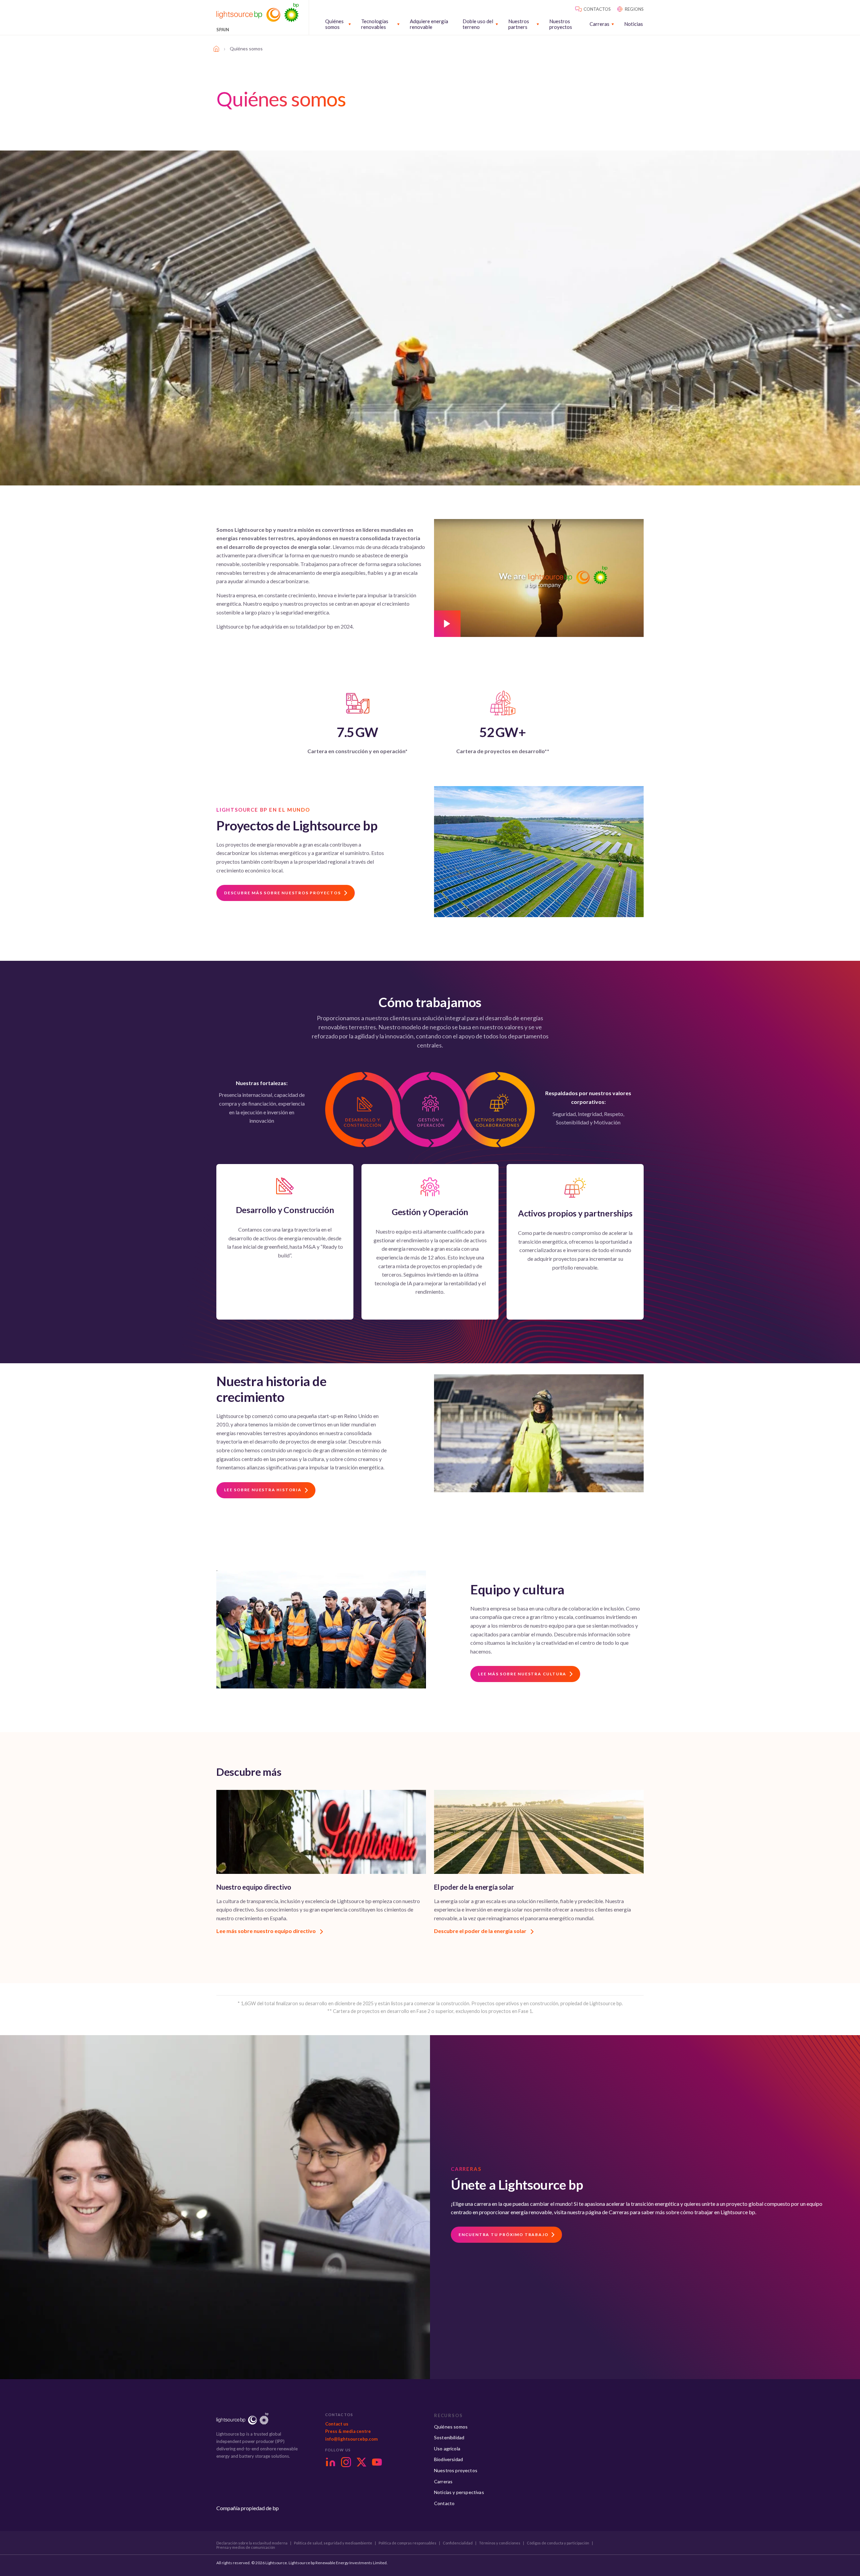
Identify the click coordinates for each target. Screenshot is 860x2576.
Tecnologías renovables (375, 24)
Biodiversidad (448, 2459)
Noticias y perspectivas (459, 2492)
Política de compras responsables (407, 2543)
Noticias (634, 24)
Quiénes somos (334, 24)
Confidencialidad (458, 2543)
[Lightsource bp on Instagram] (346, 2462)
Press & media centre (348, 2431)
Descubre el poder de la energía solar (481, 1931)
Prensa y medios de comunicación (246, 2547)
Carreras (599, 24)
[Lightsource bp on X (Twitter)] (361, 2462)
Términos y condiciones (500, 2543)
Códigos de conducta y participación (558, 2543)
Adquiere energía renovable (429, 24)
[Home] (216, 49)
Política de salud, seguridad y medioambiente (333, 2543)
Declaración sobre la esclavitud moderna (252, 2543)
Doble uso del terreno (478, 24)
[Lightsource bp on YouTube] (377, 2462)
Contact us (337, 2424)
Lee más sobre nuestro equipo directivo (267, 1931)
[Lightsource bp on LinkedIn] (331, 2462)
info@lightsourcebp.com (351, 2439)
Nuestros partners (519, 24)
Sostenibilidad (449, 2437)
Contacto (444, 2503)
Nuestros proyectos (561, 24)
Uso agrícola (447, 2449)
